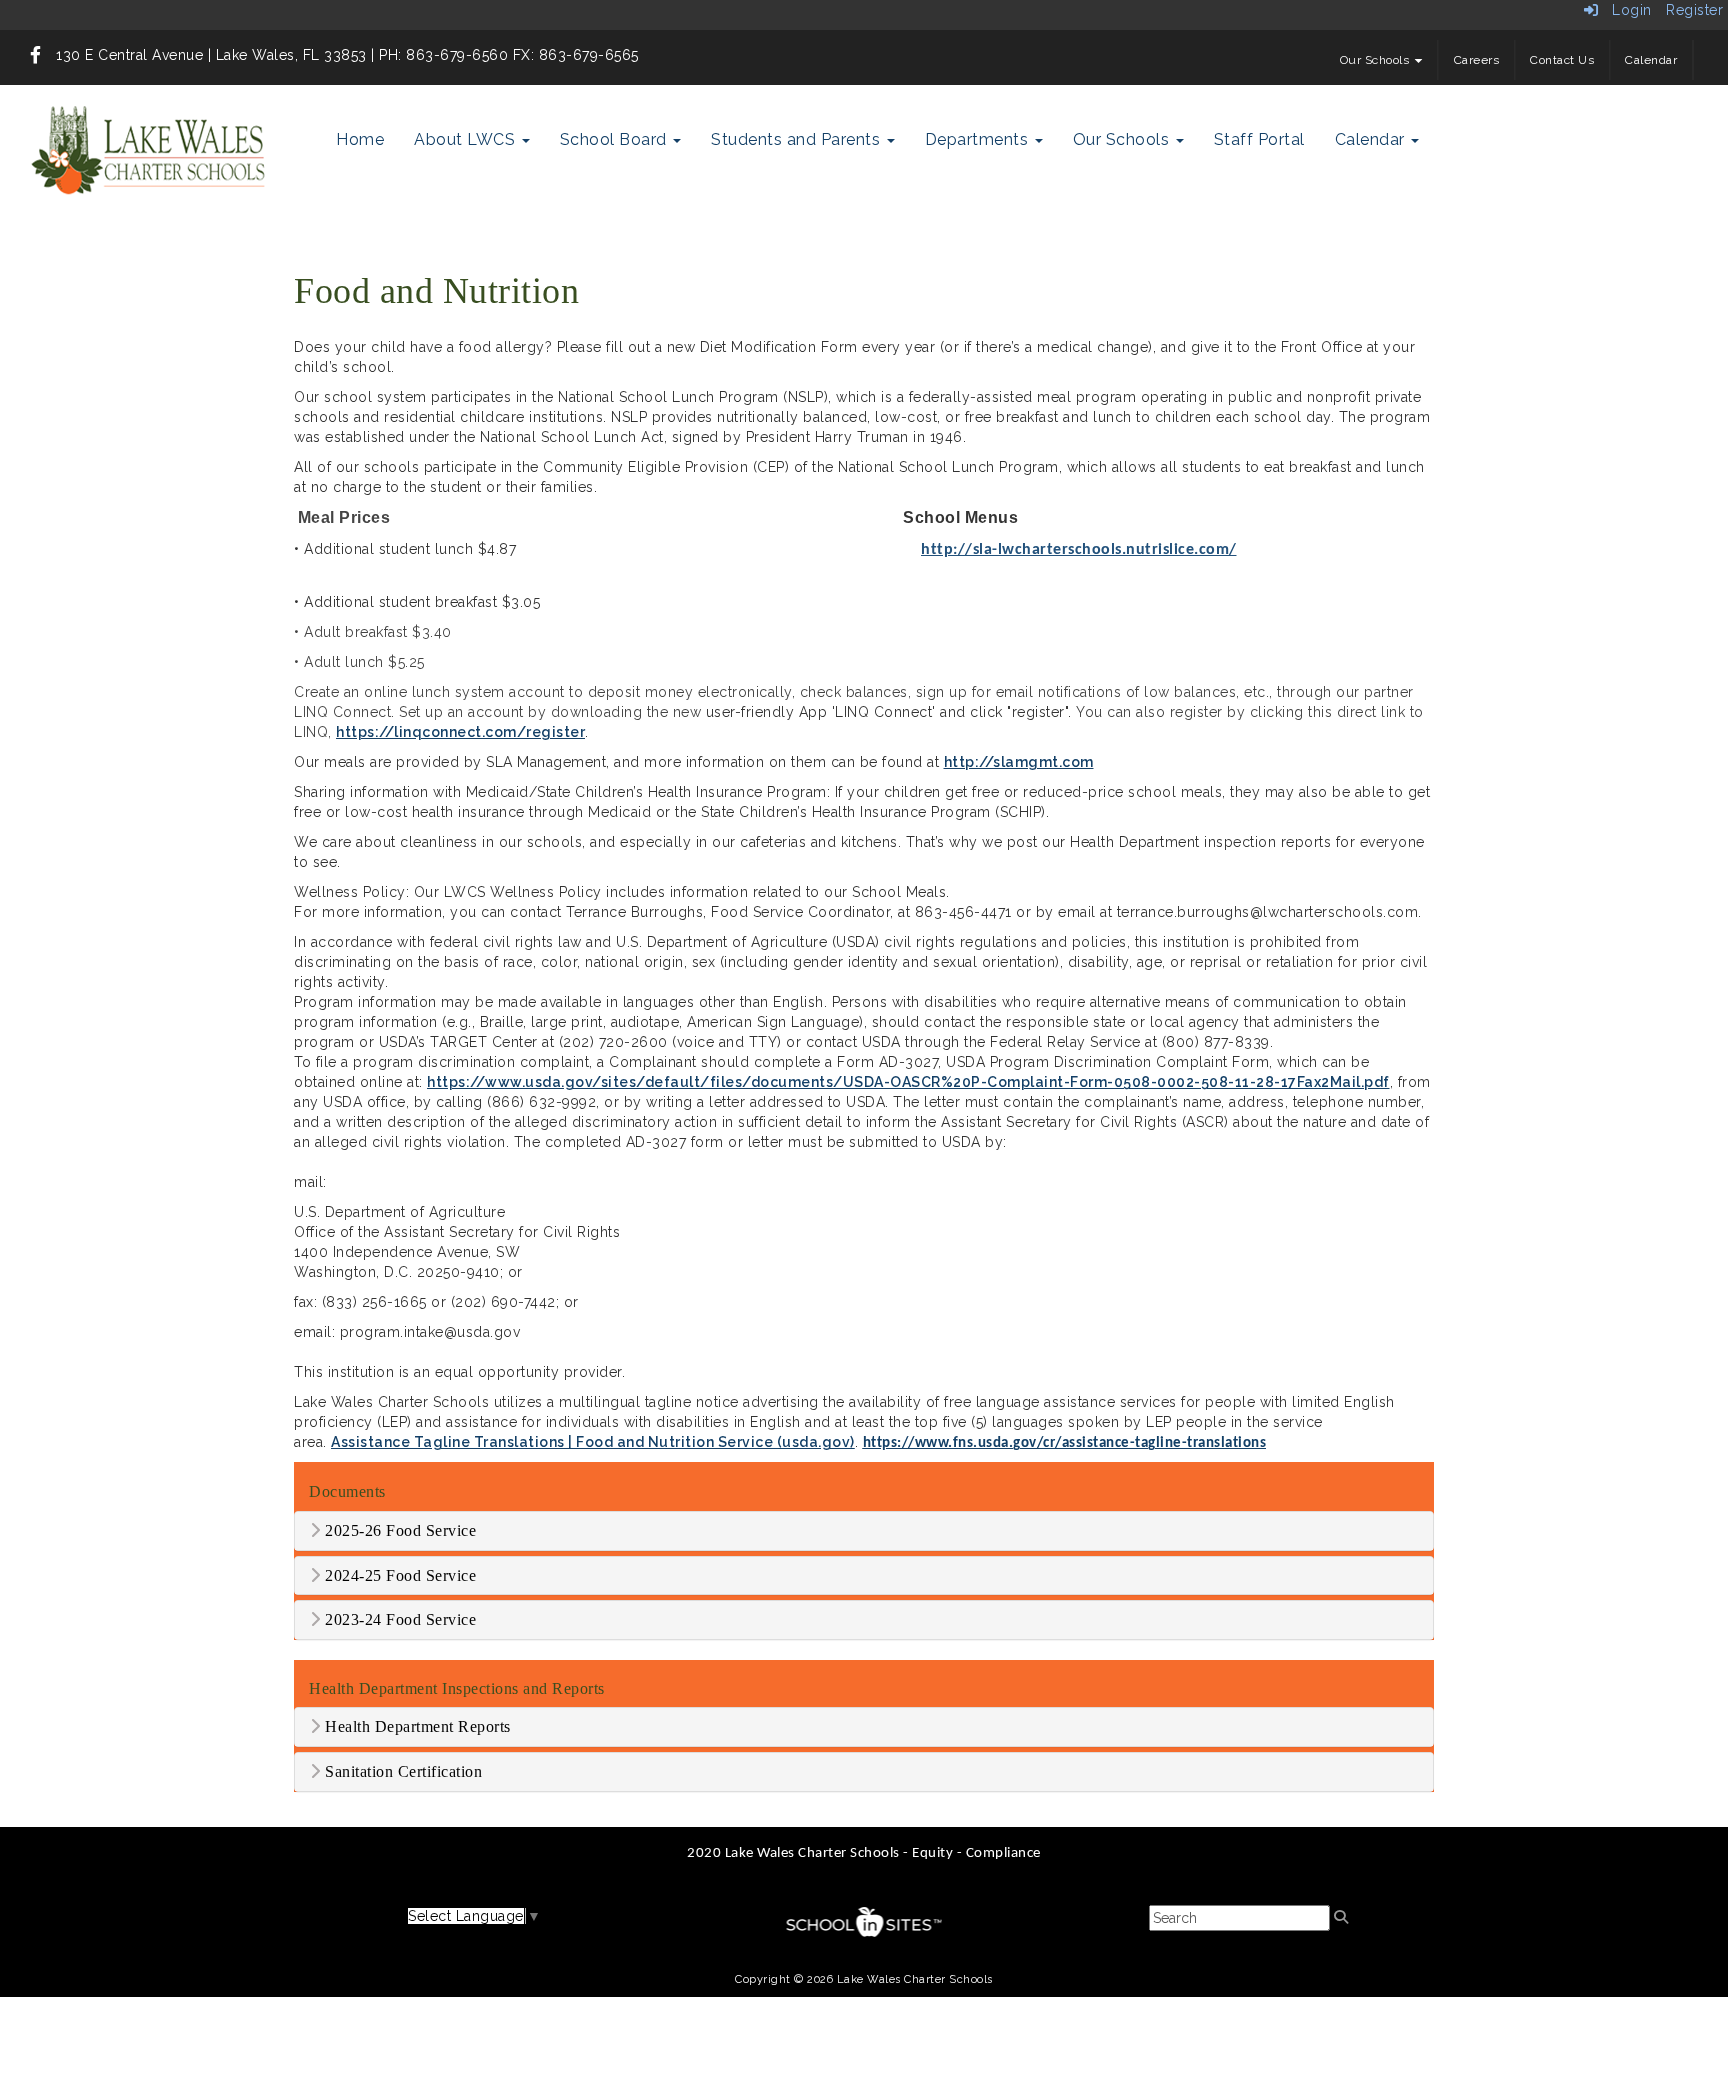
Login (1625, 10)
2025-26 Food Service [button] (399, 1530)
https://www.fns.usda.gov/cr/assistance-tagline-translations (1065, 1443)
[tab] (864, 1531)
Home (360, 139)
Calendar (1651, 60)
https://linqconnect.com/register (460, 732)
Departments (979, 139)
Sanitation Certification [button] (402, 1771)
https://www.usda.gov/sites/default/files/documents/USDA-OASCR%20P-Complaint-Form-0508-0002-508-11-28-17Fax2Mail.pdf (908, 1082)
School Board (616, 139)
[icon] (36, 55)
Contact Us (1562, 60)
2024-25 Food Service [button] (399, 1575)
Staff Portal (1259, 139)
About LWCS (467, 139)
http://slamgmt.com (1019, 762)
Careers (1477, 60)
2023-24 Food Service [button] (399, 1619)
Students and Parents (798, 139)
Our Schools (1376, 60)
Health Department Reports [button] (416, 1726)
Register (1694, 10)
